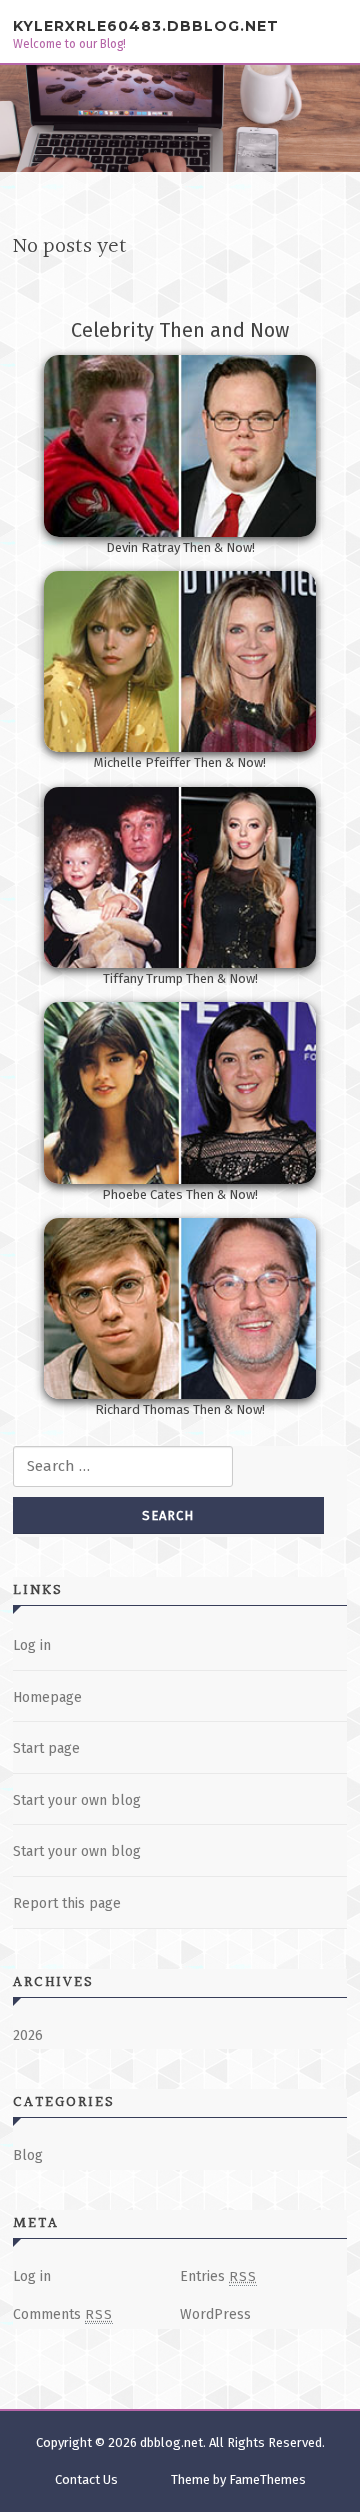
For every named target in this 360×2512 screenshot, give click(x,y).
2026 (28, 2035)
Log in (32, 1645)
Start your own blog (77, 1800)
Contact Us (86, 2479)
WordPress (215, 2314)
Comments (63, 2314)
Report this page (67, 1903)
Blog (28, 2155)
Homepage (47, 1697)
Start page (46, 1748)
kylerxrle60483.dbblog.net (146, 26)
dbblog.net (171, 2442)
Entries (218, 2276)
